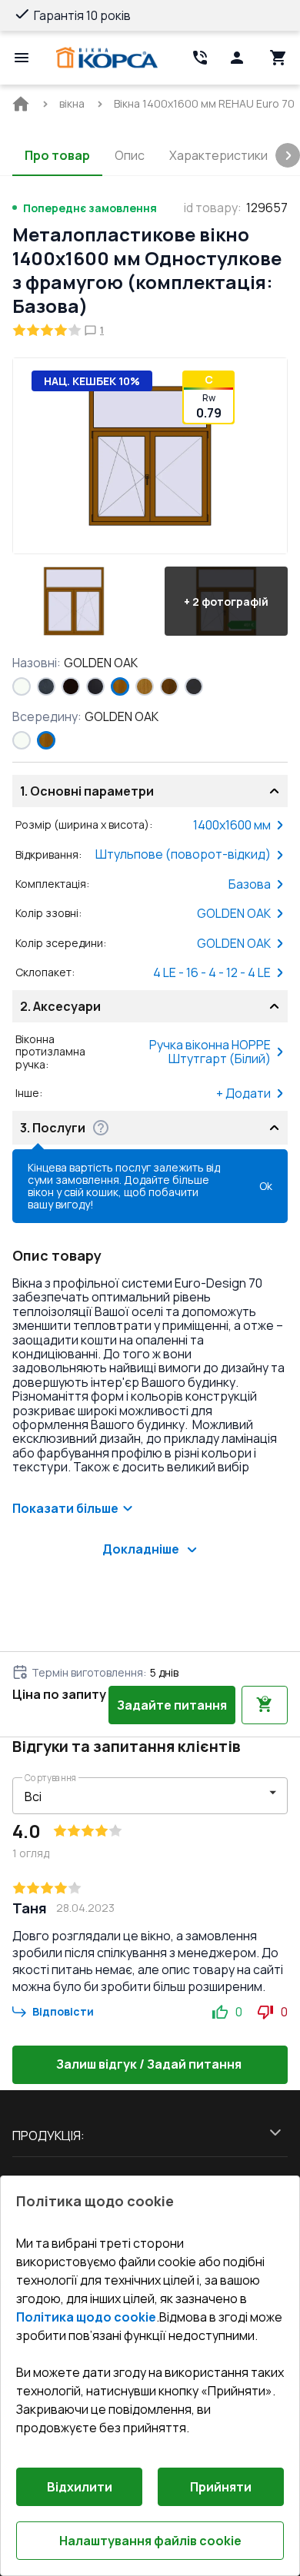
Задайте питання (172, 1705)
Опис (130, 155)
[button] (74, 601)
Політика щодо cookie (86, 2317)
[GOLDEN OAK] (120, 686)
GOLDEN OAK (234, 913)
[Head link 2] (200, 58)
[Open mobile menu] (22, 58)
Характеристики (218, 155)
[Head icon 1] (237, 58)
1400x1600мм (232, 825)
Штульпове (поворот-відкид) (183, 854)
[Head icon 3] (278, 58)
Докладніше (141, 1549)
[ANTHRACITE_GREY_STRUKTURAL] (46, 686)
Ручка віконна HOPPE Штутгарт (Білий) (210, 1052)
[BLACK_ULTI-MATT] (95, 686)
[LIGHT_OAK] (145, 686)
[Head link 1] (107, 58)
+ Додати (243, 1093)
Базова (250, 884)
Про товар (57, 155)
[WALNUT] (169, 686)
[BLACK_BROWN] (71, 686)
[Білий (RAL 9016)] (22, 686)
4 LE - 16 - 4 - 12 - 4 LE (212, 972)
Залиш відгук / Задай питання (149, 2064)
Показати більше (65, 1508)
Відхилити (80, 2487)
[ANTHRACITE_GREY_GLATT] (194, 686)
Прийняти (221, 2487)
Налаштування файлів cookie (150, 2541)
